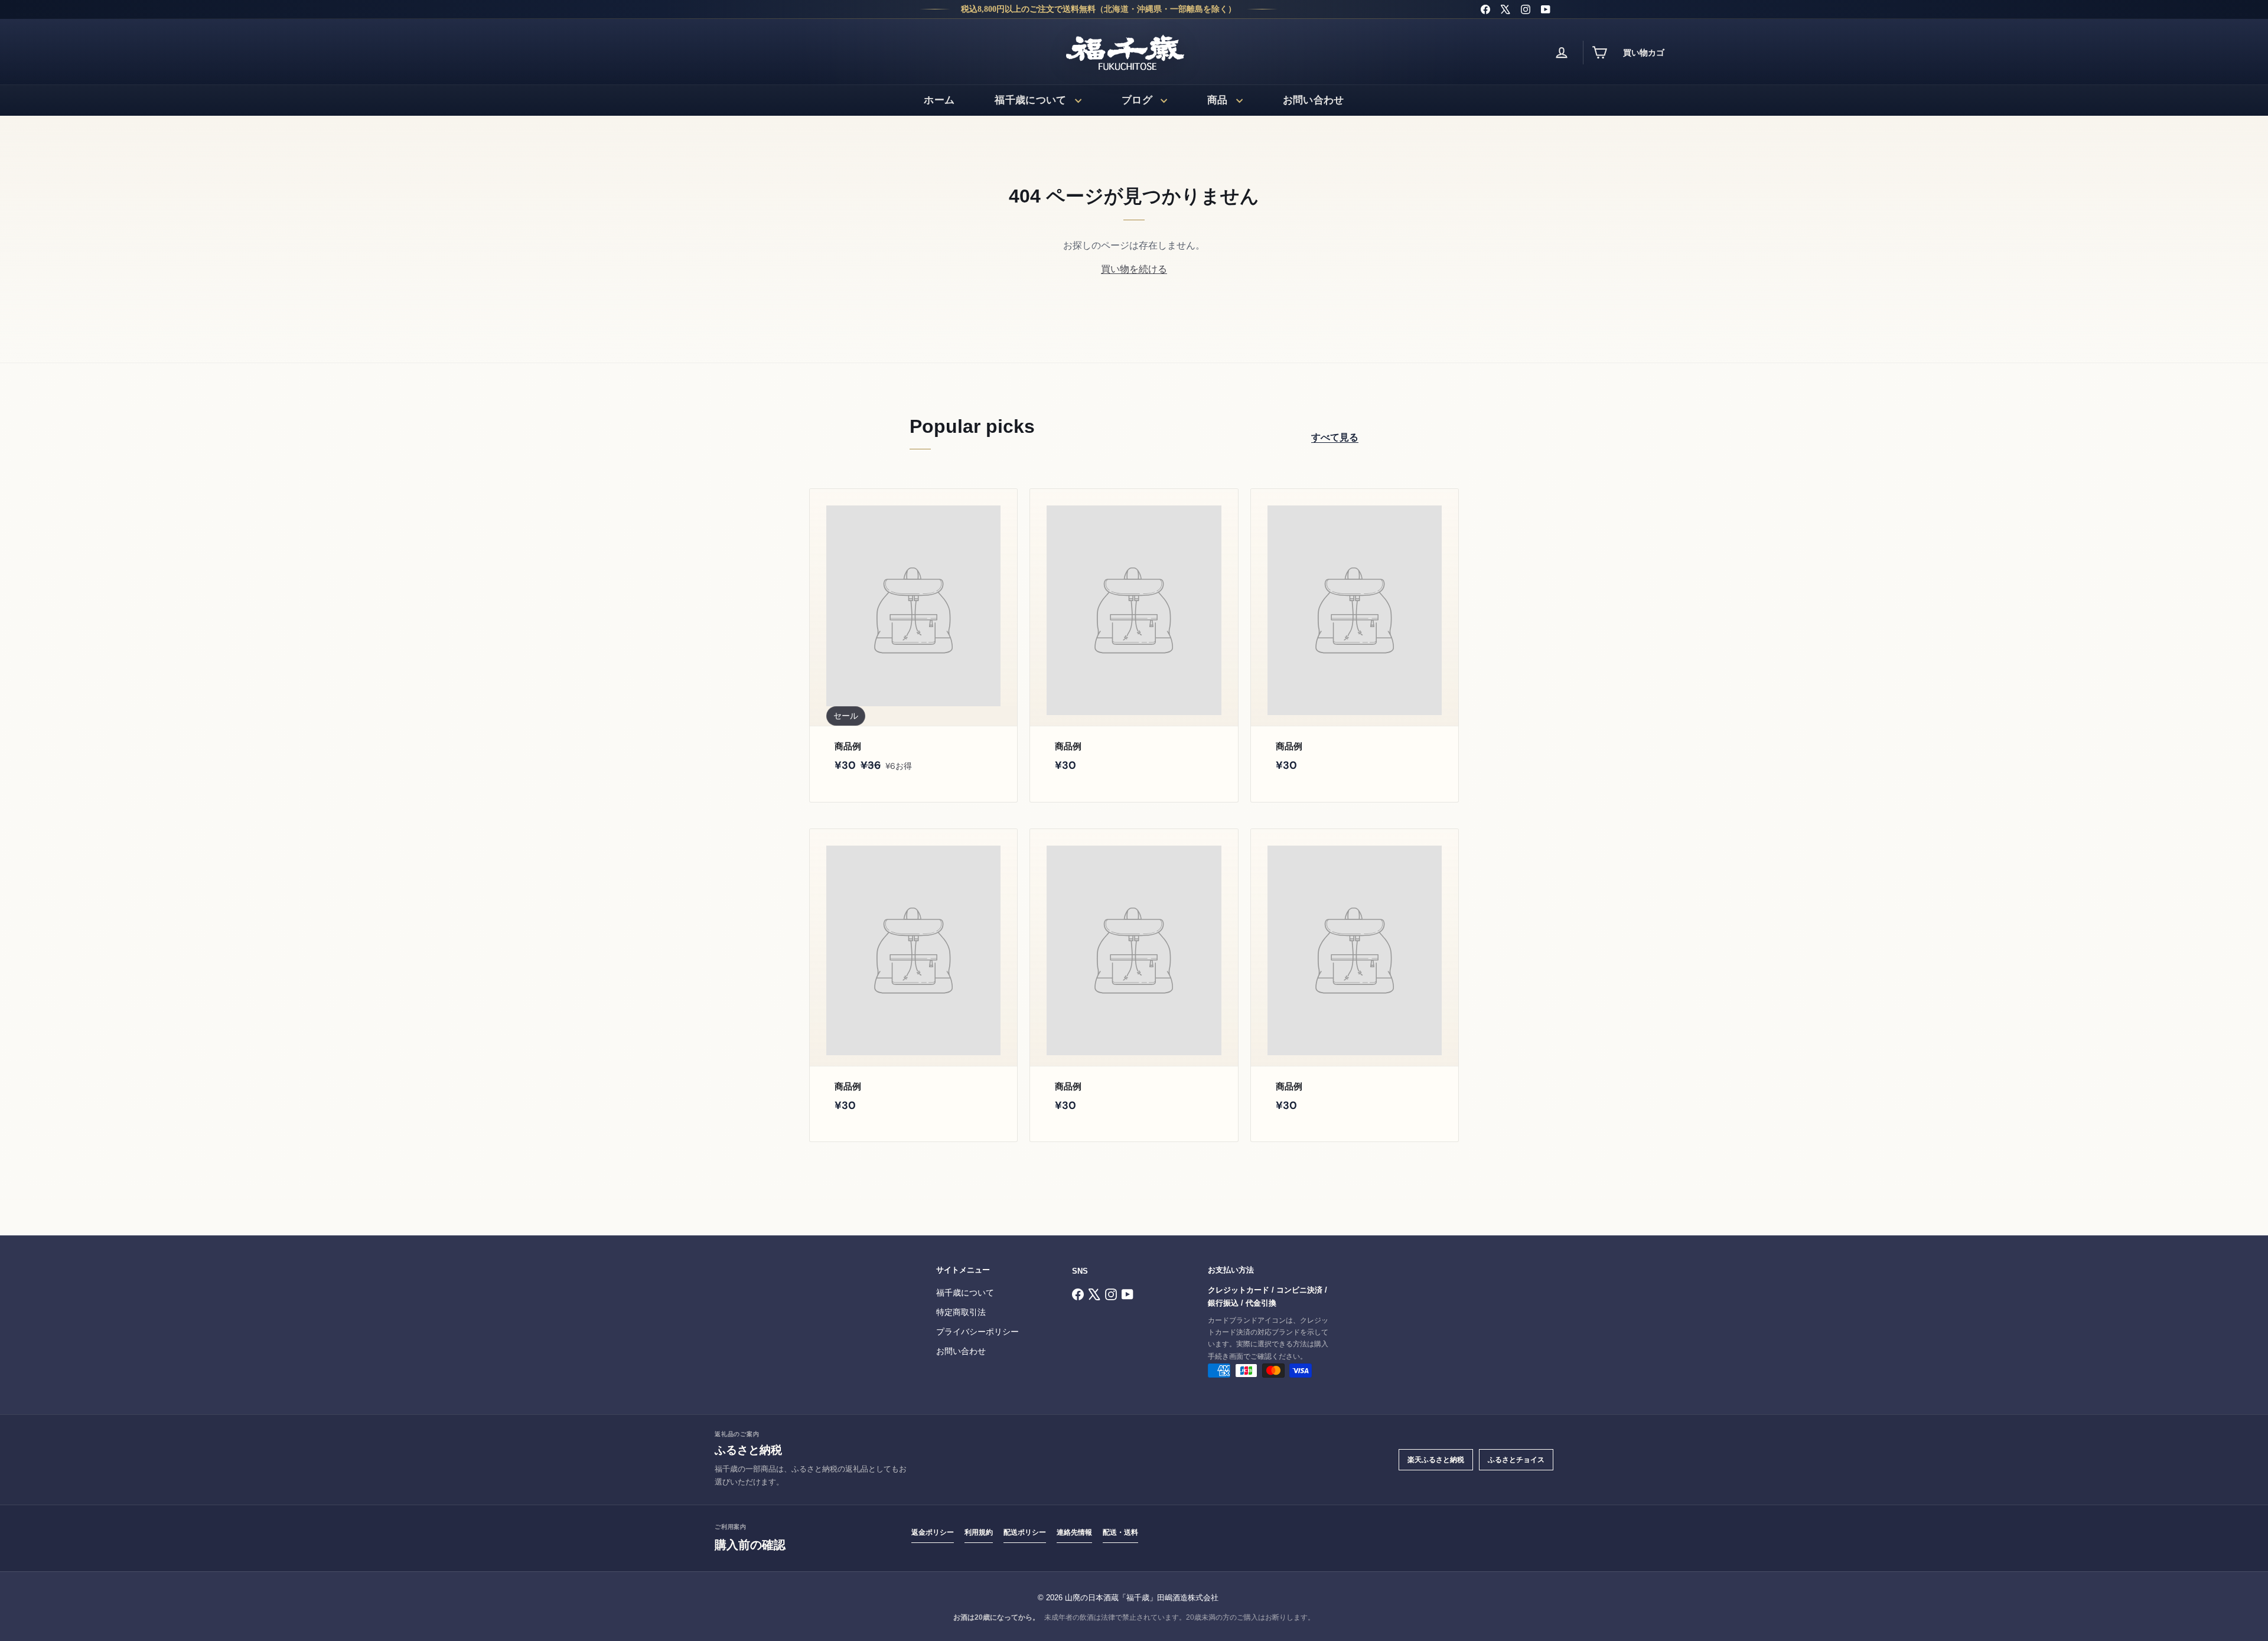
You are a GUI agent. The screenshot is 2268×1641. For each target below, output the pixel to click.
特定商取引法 (961, 1312)
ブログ (1137, 100)
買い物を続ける (1134, 269)
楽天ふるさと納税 (1436, 1460)
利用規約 (979, 1532)
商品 (1218, 100)
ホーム (939, 100)
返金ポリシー (933, 1532)
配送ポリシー (1025, 1532)
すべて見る (1335, 437)
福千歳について (1030, 100)
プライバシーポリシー (977, 1332)
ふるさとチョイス (1516, 1460)
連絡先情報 (1074, 1532)
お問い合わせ (1314, 100)
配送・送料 (1120, 1532)
